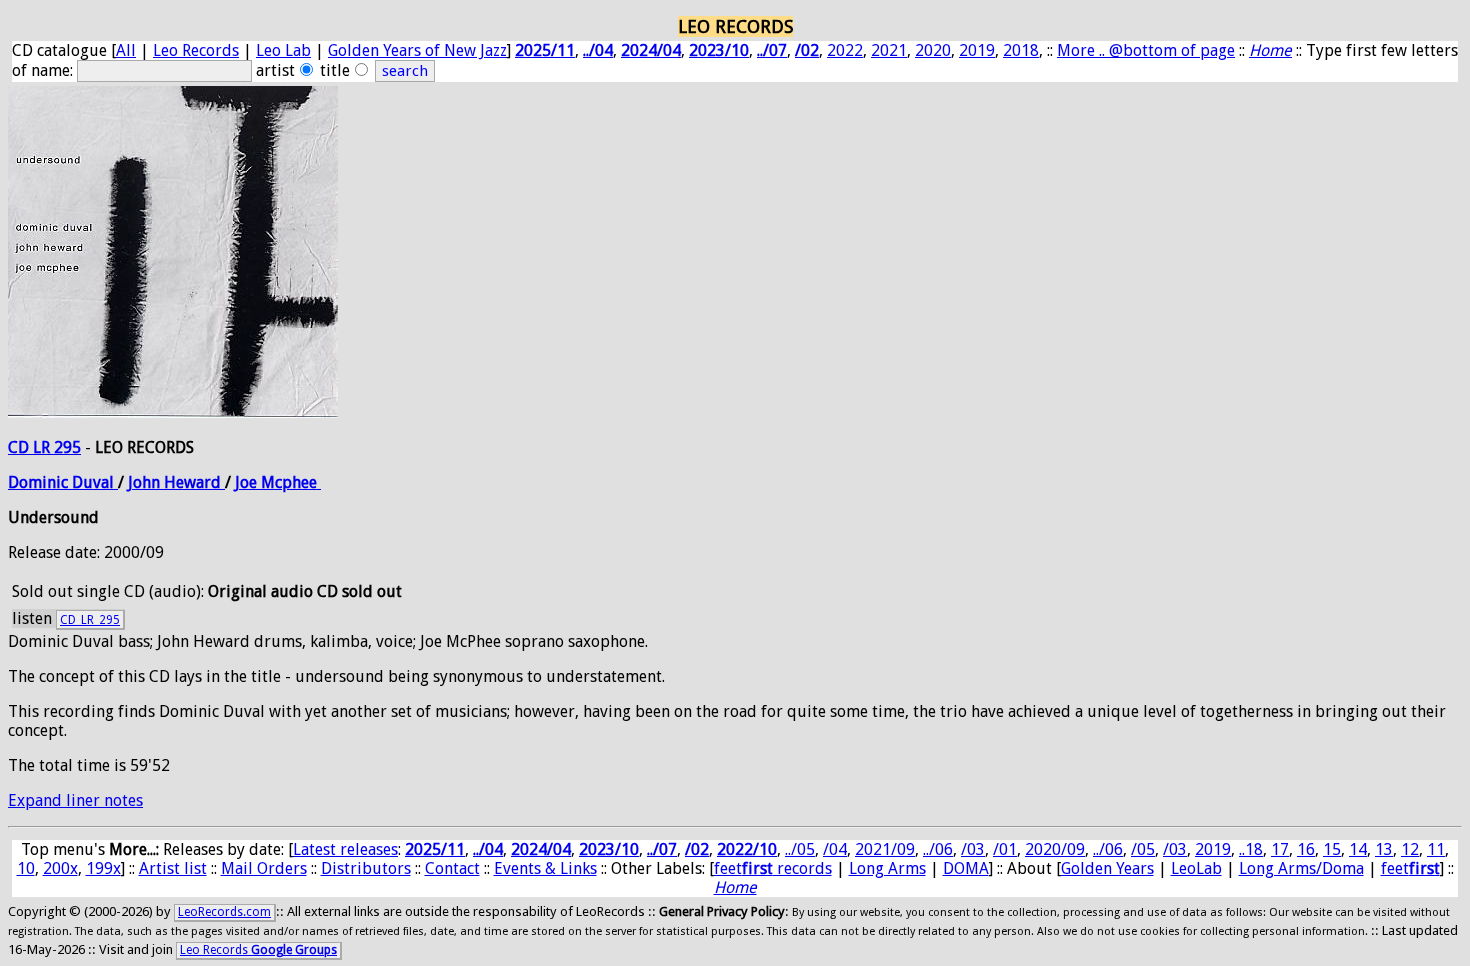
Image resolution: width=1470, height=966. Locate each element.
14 (1358, 849)
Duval (95, 482)
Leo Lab (283, 50)
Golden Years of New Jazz (417, 50)
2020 (933, 50)
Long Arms (887, 868)
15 (1332, 849)
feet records (773, 868)
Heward (194, 482)
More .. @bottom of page (1146, 50)
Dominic (40, 482)
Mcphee (291, 482)
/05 (1143, 849)
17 (1280, 849)
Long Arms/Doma (1301, 868)
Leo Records (196, 50)
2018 (1021, 50)
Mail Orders (264, 868)
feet (1410, 868)
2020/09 (1055, 849)
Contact (452, 868)
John (146, 482)
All (126, 50)
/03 (973, 849)
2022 (845, 50)
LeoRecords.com (224, 912)
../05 (800, 849)
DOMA (966, 868)
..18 (1251, 849)
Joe (248, 482)
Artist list (173, 868)
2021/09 (885, 849)
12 (1410, 849)
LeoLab (1196, 868)
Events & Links (545, 868)
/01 (1005, 849)
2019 (977, 50)
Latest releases (345, 849)
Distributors (366, 868)
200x (60, 868)
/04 (835, 849)
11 (1436, 849)
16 (1306, 849)
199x (103, 868)
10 (26, 868)
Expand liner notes (75, 800)
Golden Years (1107, 868)
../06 (938, 849)
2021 (889, 50)
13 (1384, 849)
